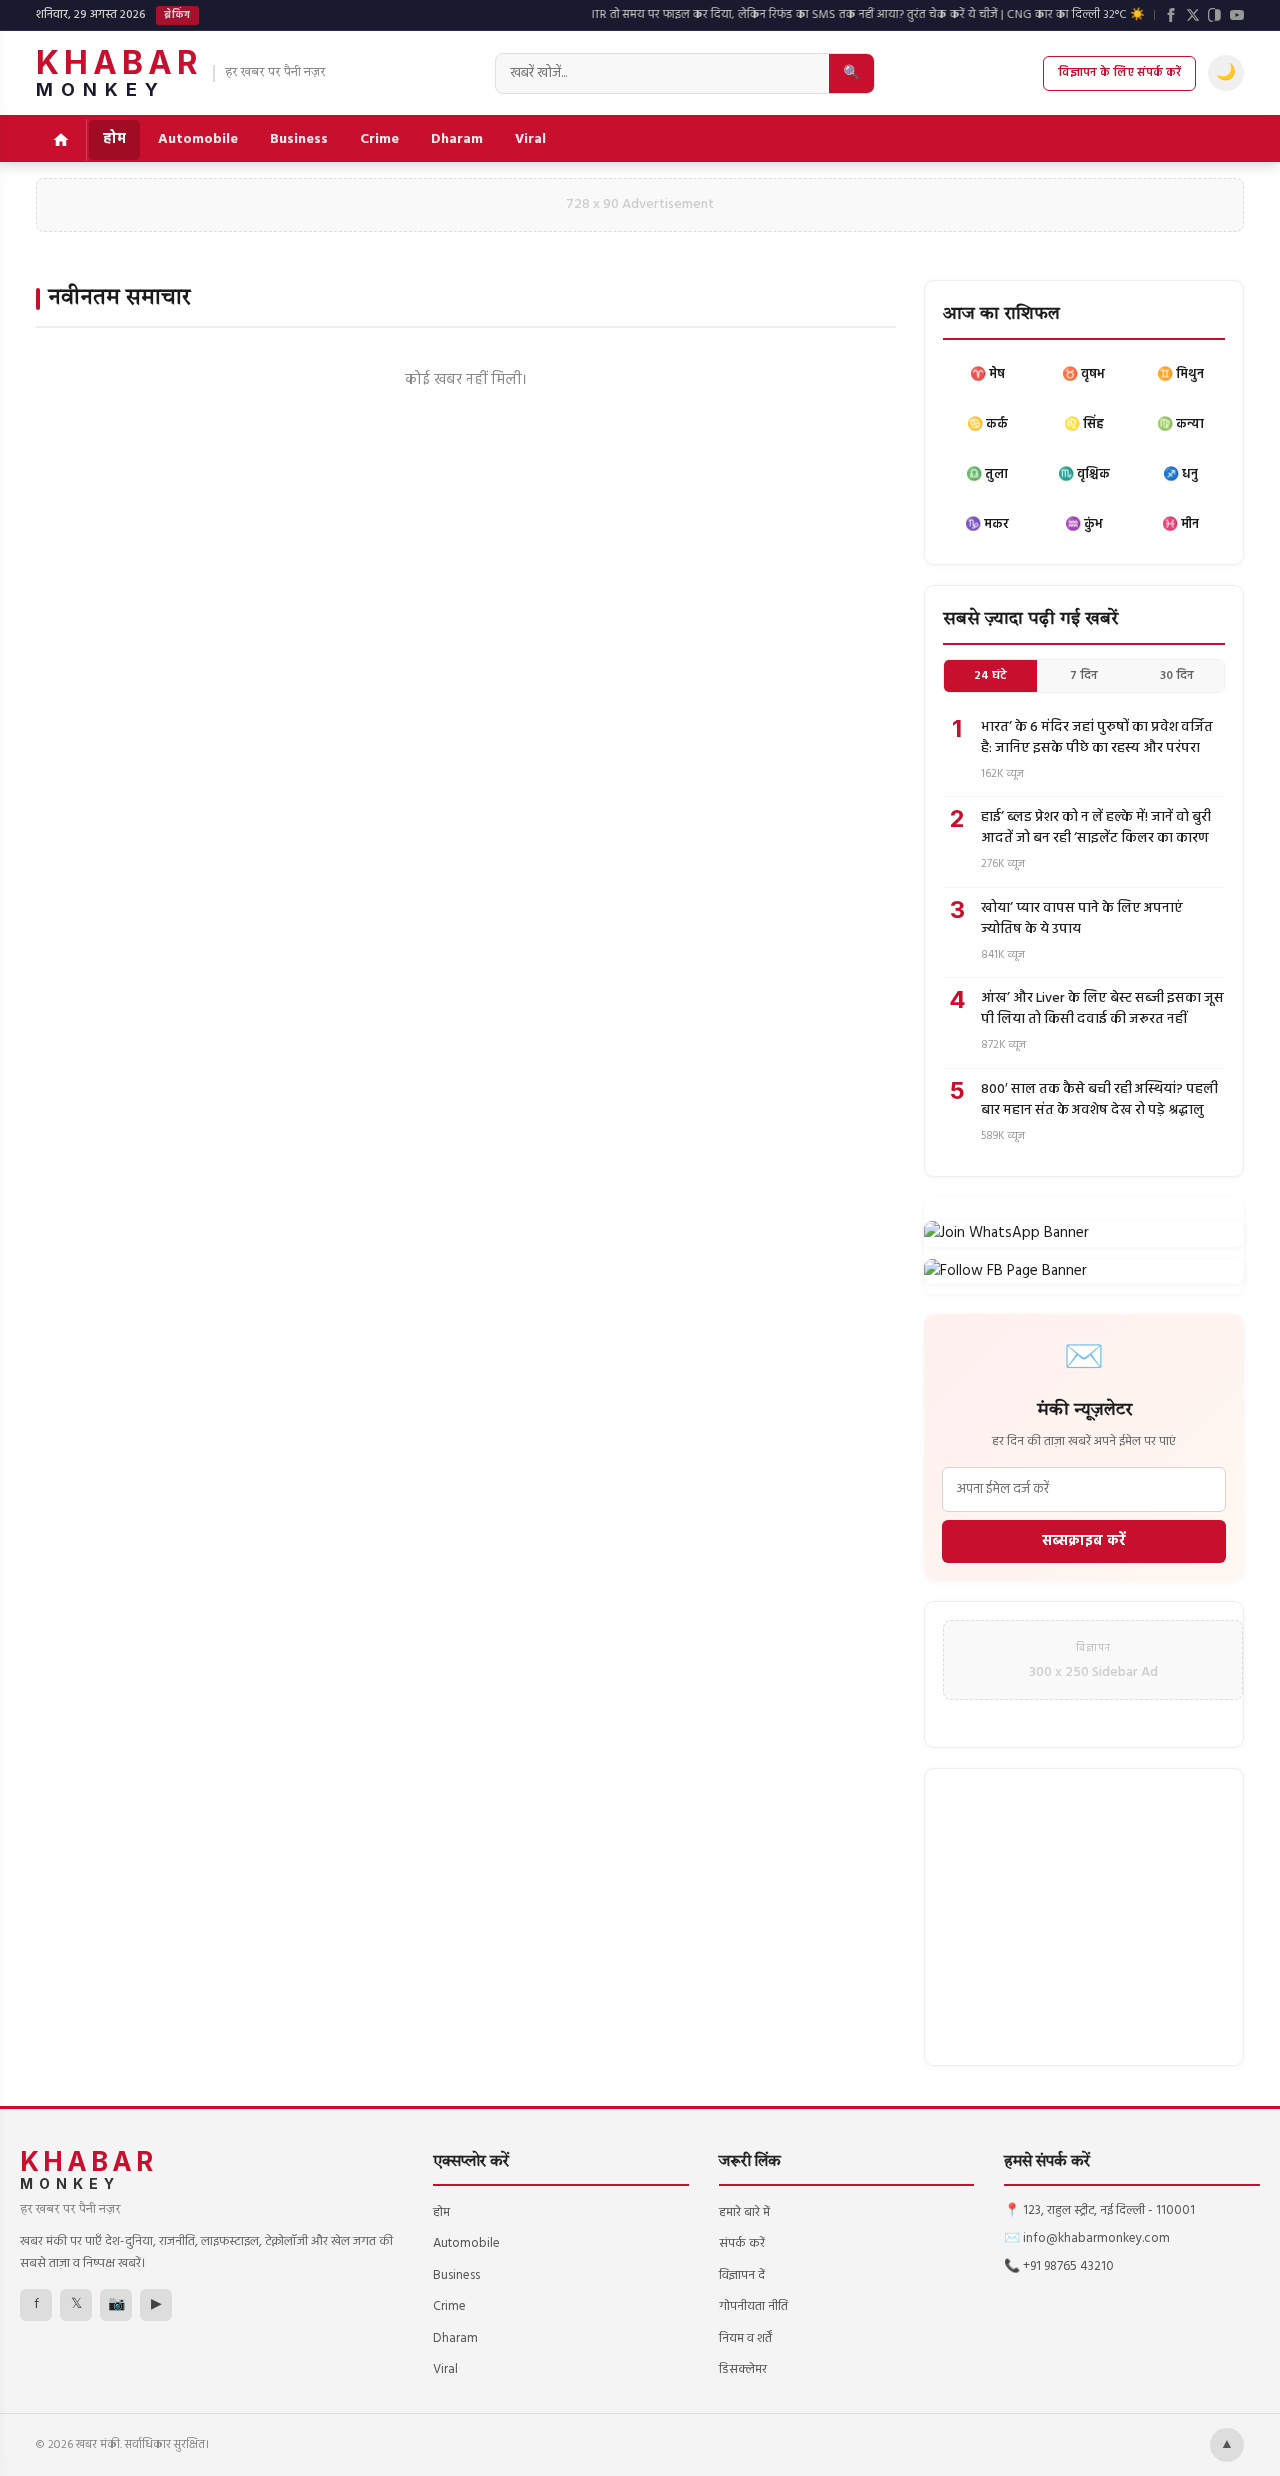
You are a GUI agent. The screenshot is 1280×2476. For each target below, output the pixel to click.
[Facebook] (1171, 15)
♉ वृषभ (1083, 374)
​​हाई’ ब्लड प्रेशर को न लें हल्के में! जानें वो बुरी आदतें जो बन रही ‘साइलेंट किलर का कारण (1096, 828)
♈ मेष (987, 374)
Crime (379, 139)
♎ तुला (987, 474)
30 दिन (1177, 676)
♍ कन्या (1180, 424)
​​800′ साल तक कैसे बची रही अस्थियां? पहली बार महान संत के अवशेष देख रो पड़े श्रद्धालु (1099, 1100)
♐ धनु (1180, 474)
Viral (530, 139)
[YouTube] (1237, 15)
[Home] (61, 140)
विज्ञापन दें (742, 2275)
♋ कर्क (987, 424)
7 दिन (1084, 676)
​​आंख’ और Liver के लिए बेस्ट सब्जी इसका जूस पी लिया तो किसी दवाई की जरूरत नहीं (1102, 1009)
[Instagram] (1215, 15)
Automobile (198, 139)
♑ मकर (987, 524)
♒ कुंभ (1084, 524)
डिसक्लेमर (743, 2369)
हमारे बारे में (744, 2212)
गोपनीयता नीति (753, 2306)
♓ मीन (1180, 524)
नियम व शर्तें (745, 2338)
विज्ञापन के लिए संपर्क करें (1119, 73)
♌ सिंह (1084, 424)
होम (114, 139)
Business (299, 139)
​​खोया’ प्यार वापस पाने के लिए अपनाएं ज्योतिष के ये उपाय (1082, 919)
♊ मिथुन (1180, 374)
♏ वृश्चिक (1084, 474)
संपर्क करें (742, 2243)
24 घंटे (990, 676)
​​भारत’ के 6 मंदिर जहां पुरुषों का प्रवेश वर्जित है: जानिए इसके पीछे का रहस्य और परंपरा (1097, 738)
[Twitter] (1193, 15)
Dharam (457, 139)
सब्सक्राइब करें (1084, 1541)
